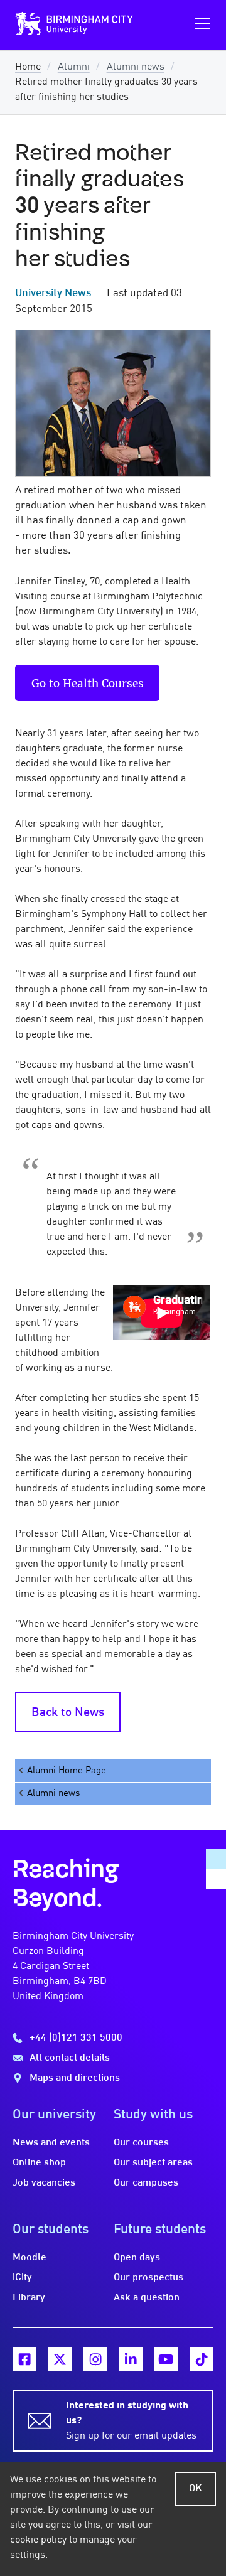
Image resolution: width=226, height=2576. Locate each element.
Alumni (74, 67)
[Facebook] (24, 2359)
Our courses (141, 2143)
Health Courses (103, 683)
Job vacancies (44, 2183)
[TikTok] (202, 2359)
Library (29, 2298)
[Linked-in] (131, 2359)
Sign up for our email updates (131, 2421)
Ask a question (147, 2298)
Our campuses (146, 2183)
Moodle (30, 2258)
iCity (22, 2278)
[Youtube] (166, 2359)
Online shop (39, 2163)
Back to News (68, 1713)
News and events (51, 2143)
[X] (60, 2359)
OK (196, 2489)
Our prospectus (148, 2278)
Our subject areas (153, 2163)
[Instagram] (95, 2359)
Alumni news (136, 67)
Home (28, 67)
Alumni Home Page (67, 1771)
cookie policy (38, 2540)
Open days (137, 2258)
